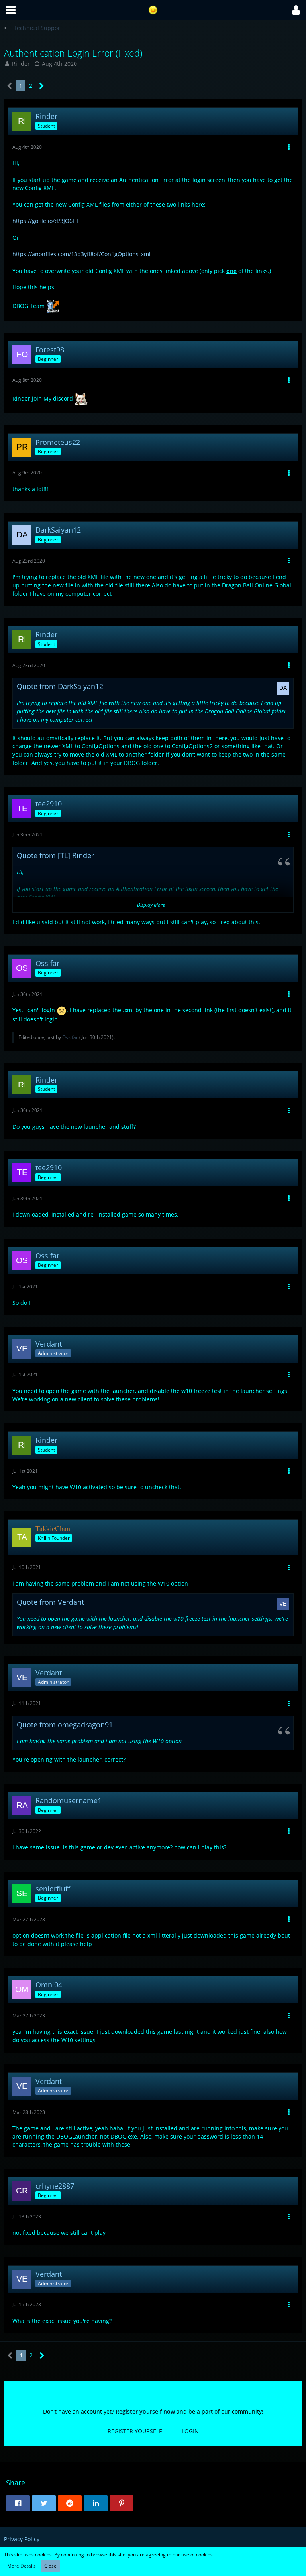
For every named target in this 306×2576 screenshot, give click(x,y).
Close (50, 2566)
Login (190, 2431)
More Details (22, 2566)
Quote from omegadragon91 (65, 1725)
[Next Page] (42, 86)
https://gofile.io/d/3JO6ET (46, 221)
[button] (11, 10)
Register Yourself (135, 2431)
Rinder (21, 64)
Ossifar (70, 1037)
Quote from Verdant (50, 1602)
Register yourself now (145, 2411)
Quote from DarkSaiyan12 (60, 686)
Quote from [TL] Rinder (55, 855)
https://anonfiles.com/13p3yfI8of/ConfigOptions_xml (81, 254)
